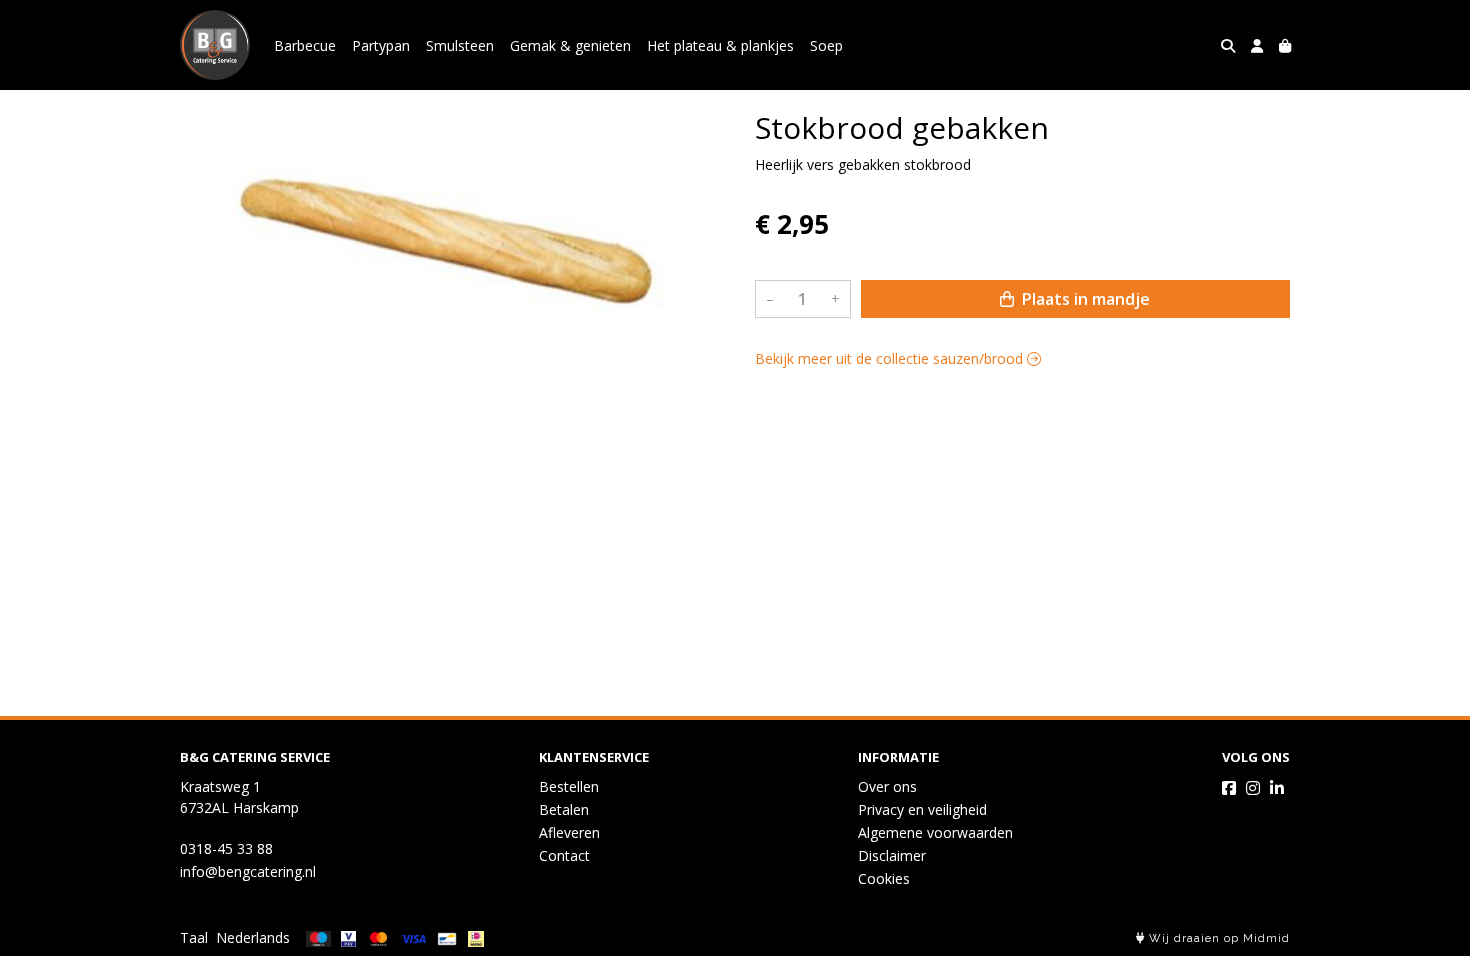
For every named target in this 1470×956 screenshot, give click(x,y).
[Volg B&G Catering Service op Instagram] (1253, 788)
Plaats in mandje (1084, 299)
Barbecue (305, 45)
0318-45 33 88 (226, 848)
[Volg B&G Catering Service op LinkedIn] (1277, 788)
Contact (564, 855)
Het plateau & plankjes (720, 45)
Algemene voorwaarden (935, 832)
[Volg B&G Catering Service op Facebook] (1229, 788)
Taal (194, 937)
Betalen (564, 809)
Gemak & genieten (570, 45)
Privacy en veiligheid (922, 809)
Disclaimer (892, 855)
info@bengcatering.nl (248, 871)
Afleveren (569, 832)
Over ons (887, 786)
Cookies (884, 878)
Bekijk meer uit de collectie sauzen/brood (891, 358)
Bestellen (569, 786)
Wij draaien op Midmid (1217, 938)
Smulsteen (460, 45)
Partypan (381, 45)
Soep (826, 45)
